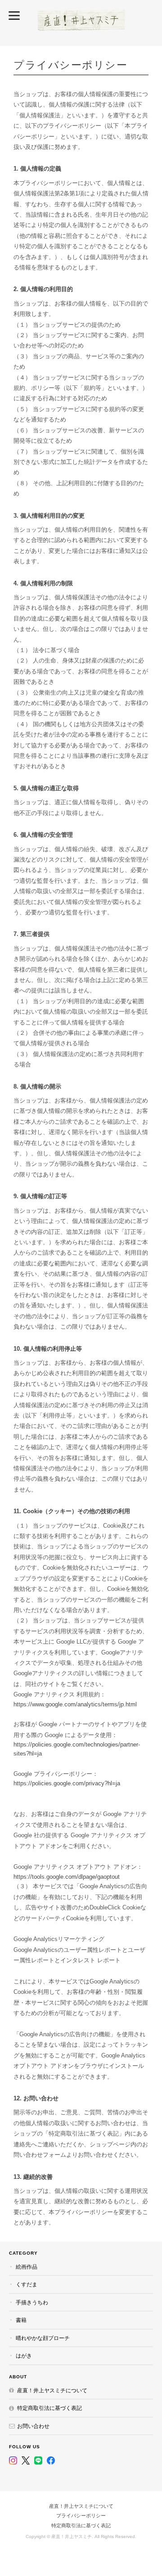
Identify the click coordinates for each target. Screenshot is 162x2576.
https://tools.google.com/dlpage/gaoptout (67, 1877)
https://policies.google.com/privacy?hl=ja (67, 1783)
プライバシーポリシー (81, 2516)
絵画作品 (27, 2267)
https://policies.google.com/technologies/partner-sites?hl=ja (77, 1749)
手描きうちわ (32, 2302)
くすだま (27, 2284)
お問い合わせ (33, 2426)
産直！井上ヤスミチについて (52, 2390)
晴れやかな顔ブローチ (43, 2338)
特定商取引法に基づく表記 (49, 2408)
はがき (24, 2356)
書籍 (21, 2320)
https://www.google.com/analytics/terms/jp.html (75, 1704)
